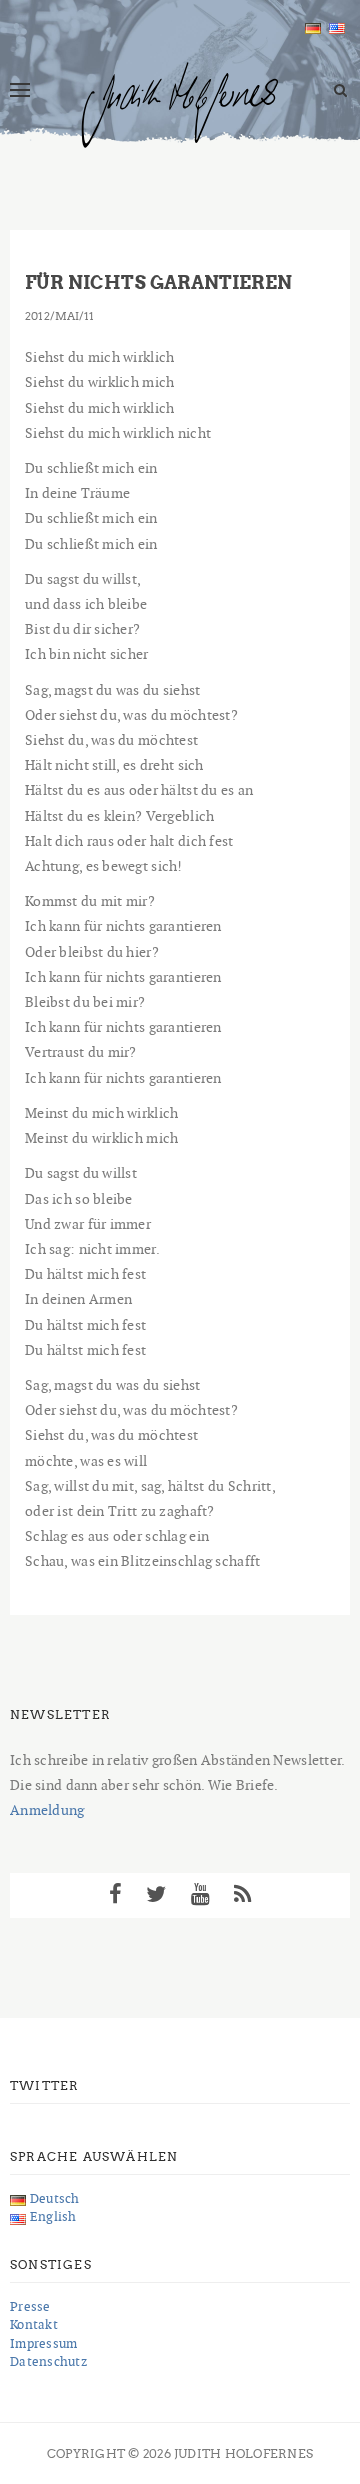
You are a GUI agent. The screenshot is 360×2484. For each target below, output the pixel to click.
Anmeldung (47, 1810)
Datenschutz (48, 2361)
